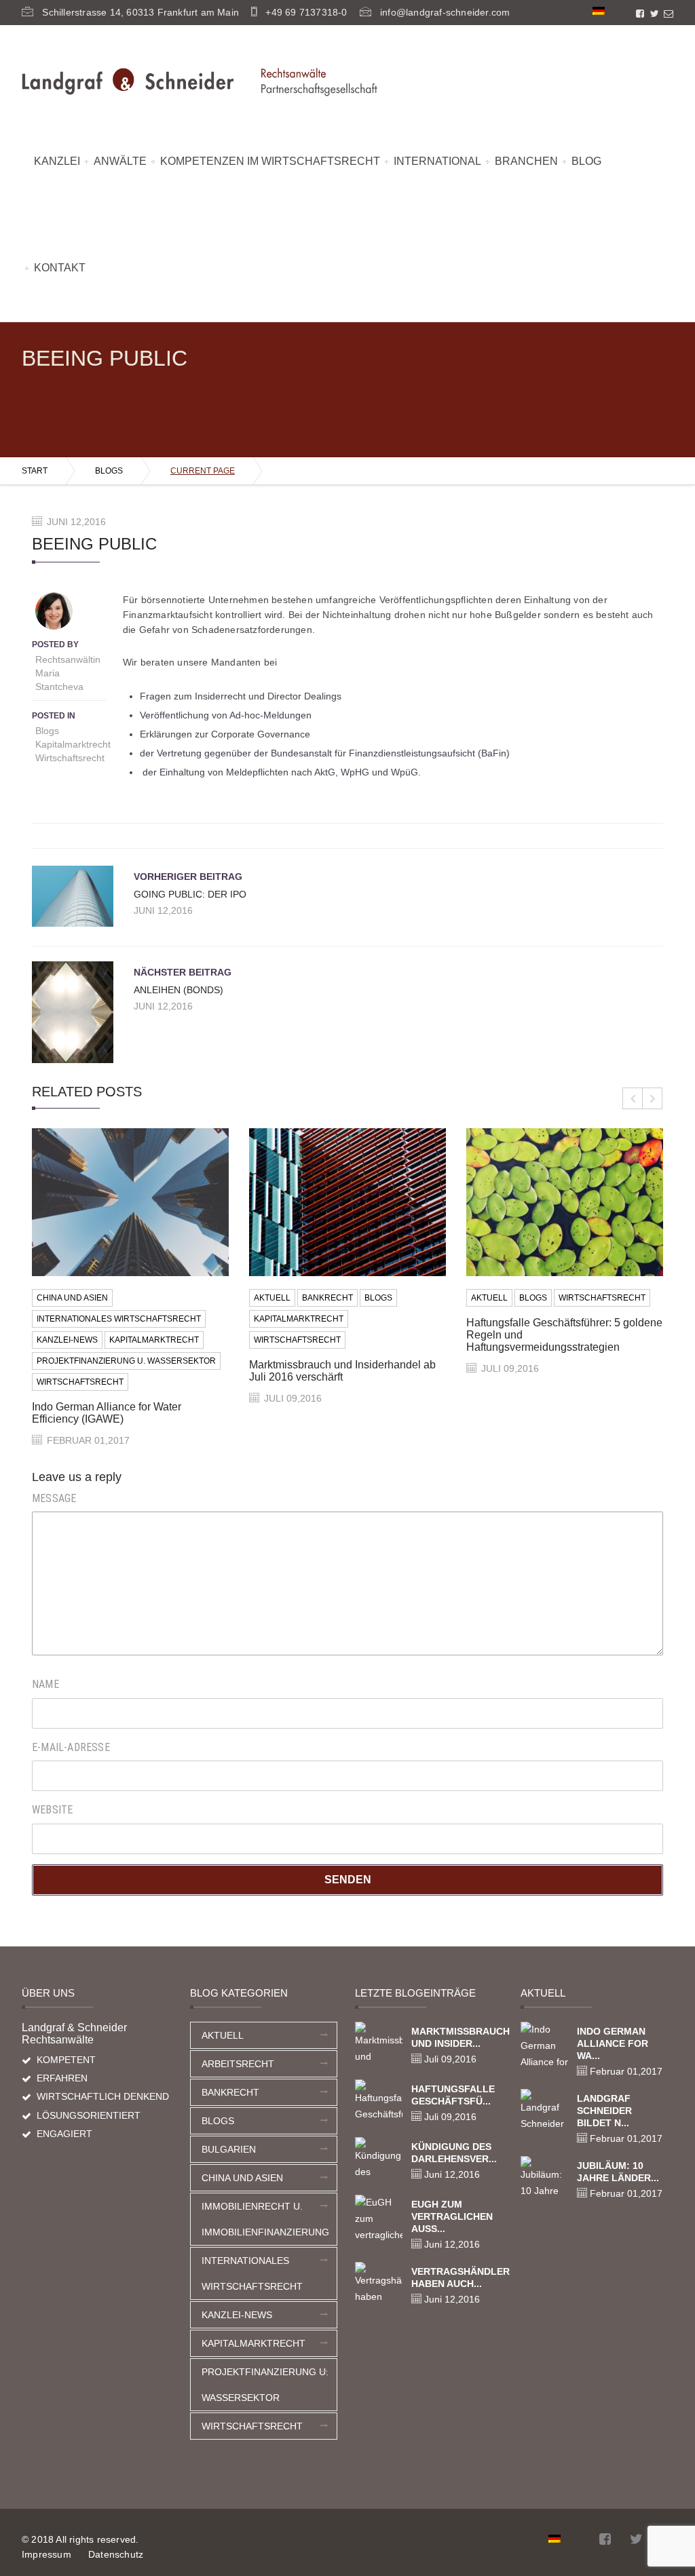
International (437, 161)
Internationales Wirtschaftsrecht (119, 1319)
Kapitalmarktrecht (73, 744)
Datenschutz (116, 2554)
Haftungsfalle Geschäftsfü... (453, 2095)
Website (52, 1810)
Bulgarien (229, 2149)
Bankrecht (327, 1298)
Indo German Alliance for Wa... (613, 2043)
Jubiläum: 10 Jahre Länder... (618, 2172)
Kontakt (60, 268)
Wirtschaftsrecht (70, 758)
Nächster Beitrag (183, 972)
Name (45, 1684)
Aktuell (272, 1298)
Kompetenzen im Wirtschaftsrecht (270, 161)
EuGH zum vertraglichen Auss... (452, 2216)
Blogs (109, 471)
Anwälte (120, 161)
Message (54, 1498)
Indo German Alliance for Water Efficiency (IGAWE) (107, 1413)
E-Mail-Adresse (71, 1747)
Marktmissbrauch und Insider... (457, 2037)
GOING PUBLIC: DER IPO (190, 894)
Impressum (46, 2554)
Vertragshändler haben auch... (457, 2277)
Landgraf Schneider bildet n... (604, 2111)
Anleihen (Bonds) (179, 990)
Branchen (526, 161)
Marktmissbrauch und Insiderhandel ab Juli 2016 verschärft (342, 1371)
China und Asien (72, 1298)
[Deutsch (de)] (599, 10)
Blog (586, 161)
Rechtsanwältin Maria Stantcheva (68, 673)
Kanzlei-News (67, 1340)
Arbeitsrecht (238, 2064)
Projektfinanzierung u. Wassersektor (126, 1361)
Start (35, 471)
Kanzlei (57, 161)
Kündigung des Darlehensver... (454, 2153)
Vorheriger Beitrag (188, 877)
